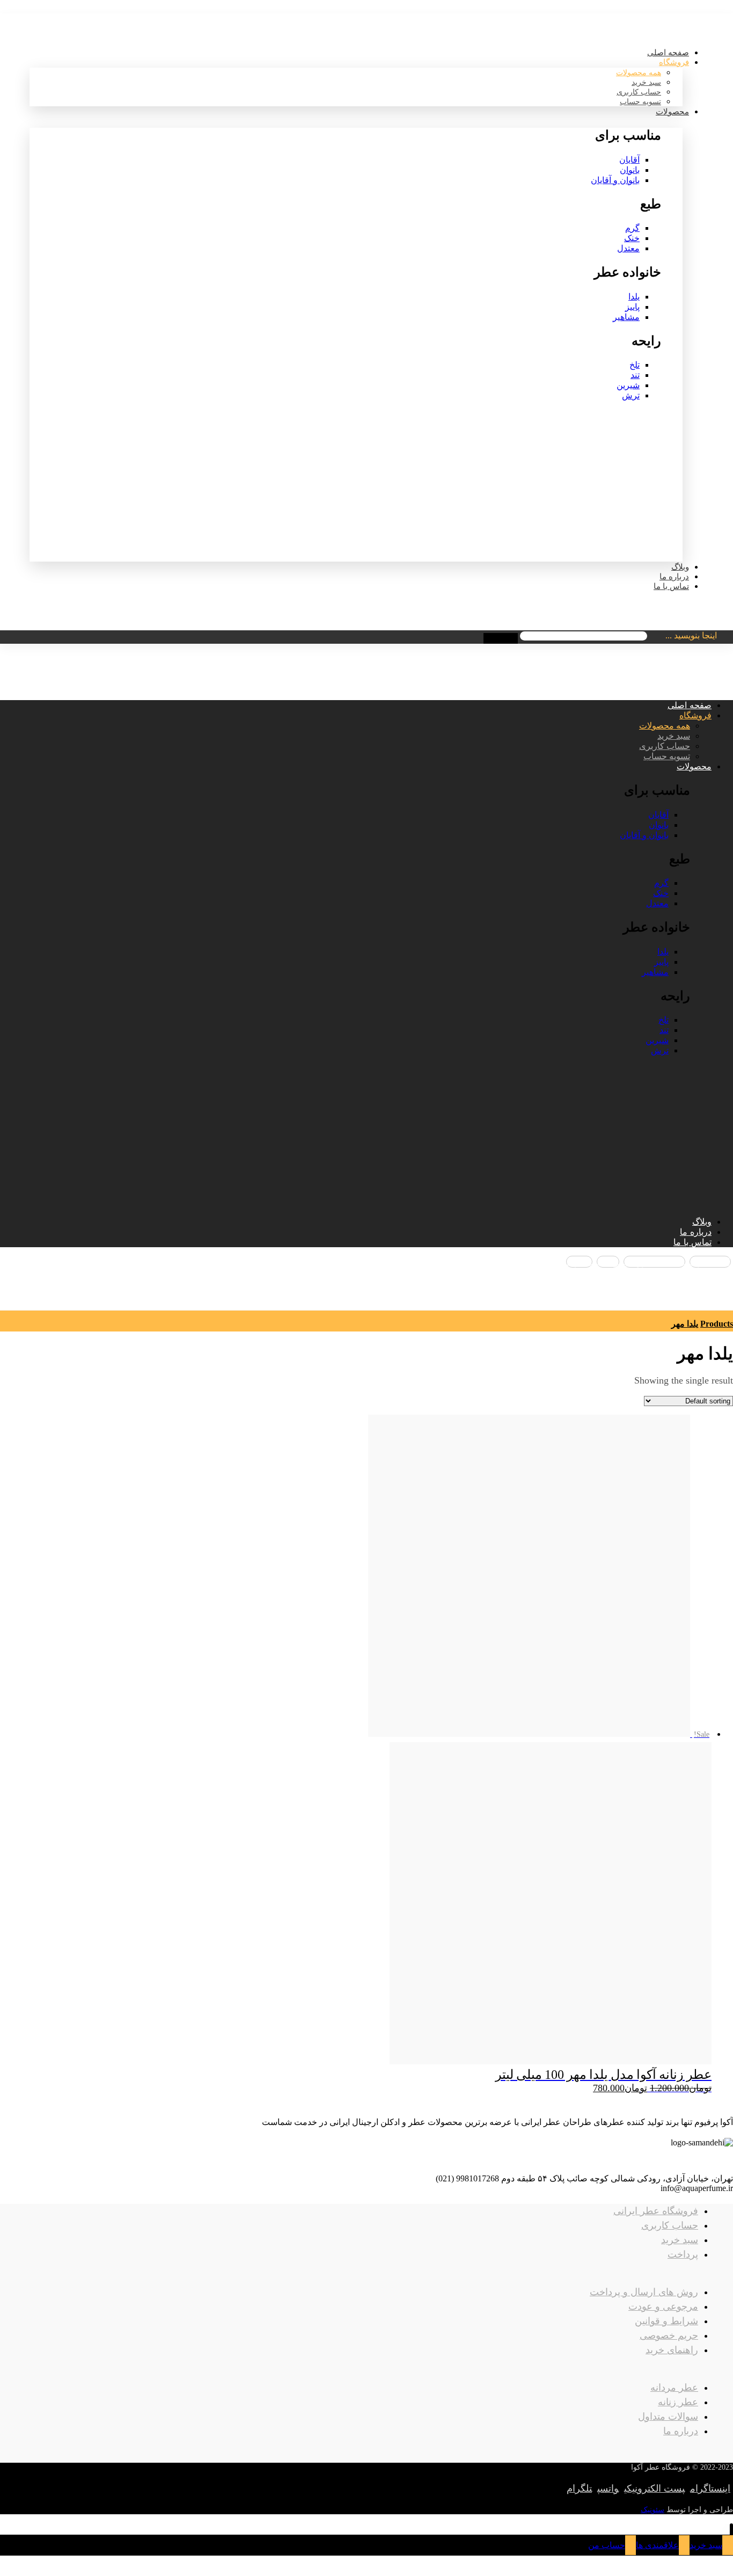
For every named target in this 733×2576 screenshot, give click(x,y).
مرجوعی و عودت (663, 2306)
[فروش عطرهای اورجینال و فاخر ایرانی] (686, 29)
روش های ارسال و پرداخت (644, 2292)
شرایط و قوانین (666, 2321)
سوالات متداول (668, 2417)
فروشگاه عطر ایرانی (656, 2211)
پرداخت (683, 2254)
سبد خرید (680, 2240)
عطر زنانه (678, 2402)
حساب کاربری (670, 2225)
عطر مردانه (674, 2388)
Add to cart (355, 2547)
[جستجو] (501, 638)
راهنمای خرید (672, 2350)
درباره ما (681, 2431)
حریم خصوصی (669, 2335)
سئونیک (653, 2510)
